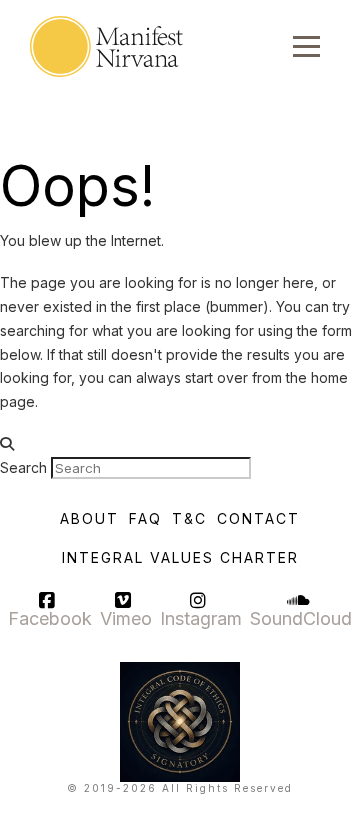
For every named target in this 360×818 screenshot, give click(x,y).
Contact (258, 518)
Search (23, 467)
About (89, 518)
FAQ (145, 518)
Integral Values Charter (180, 557)
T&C (189, 518)
